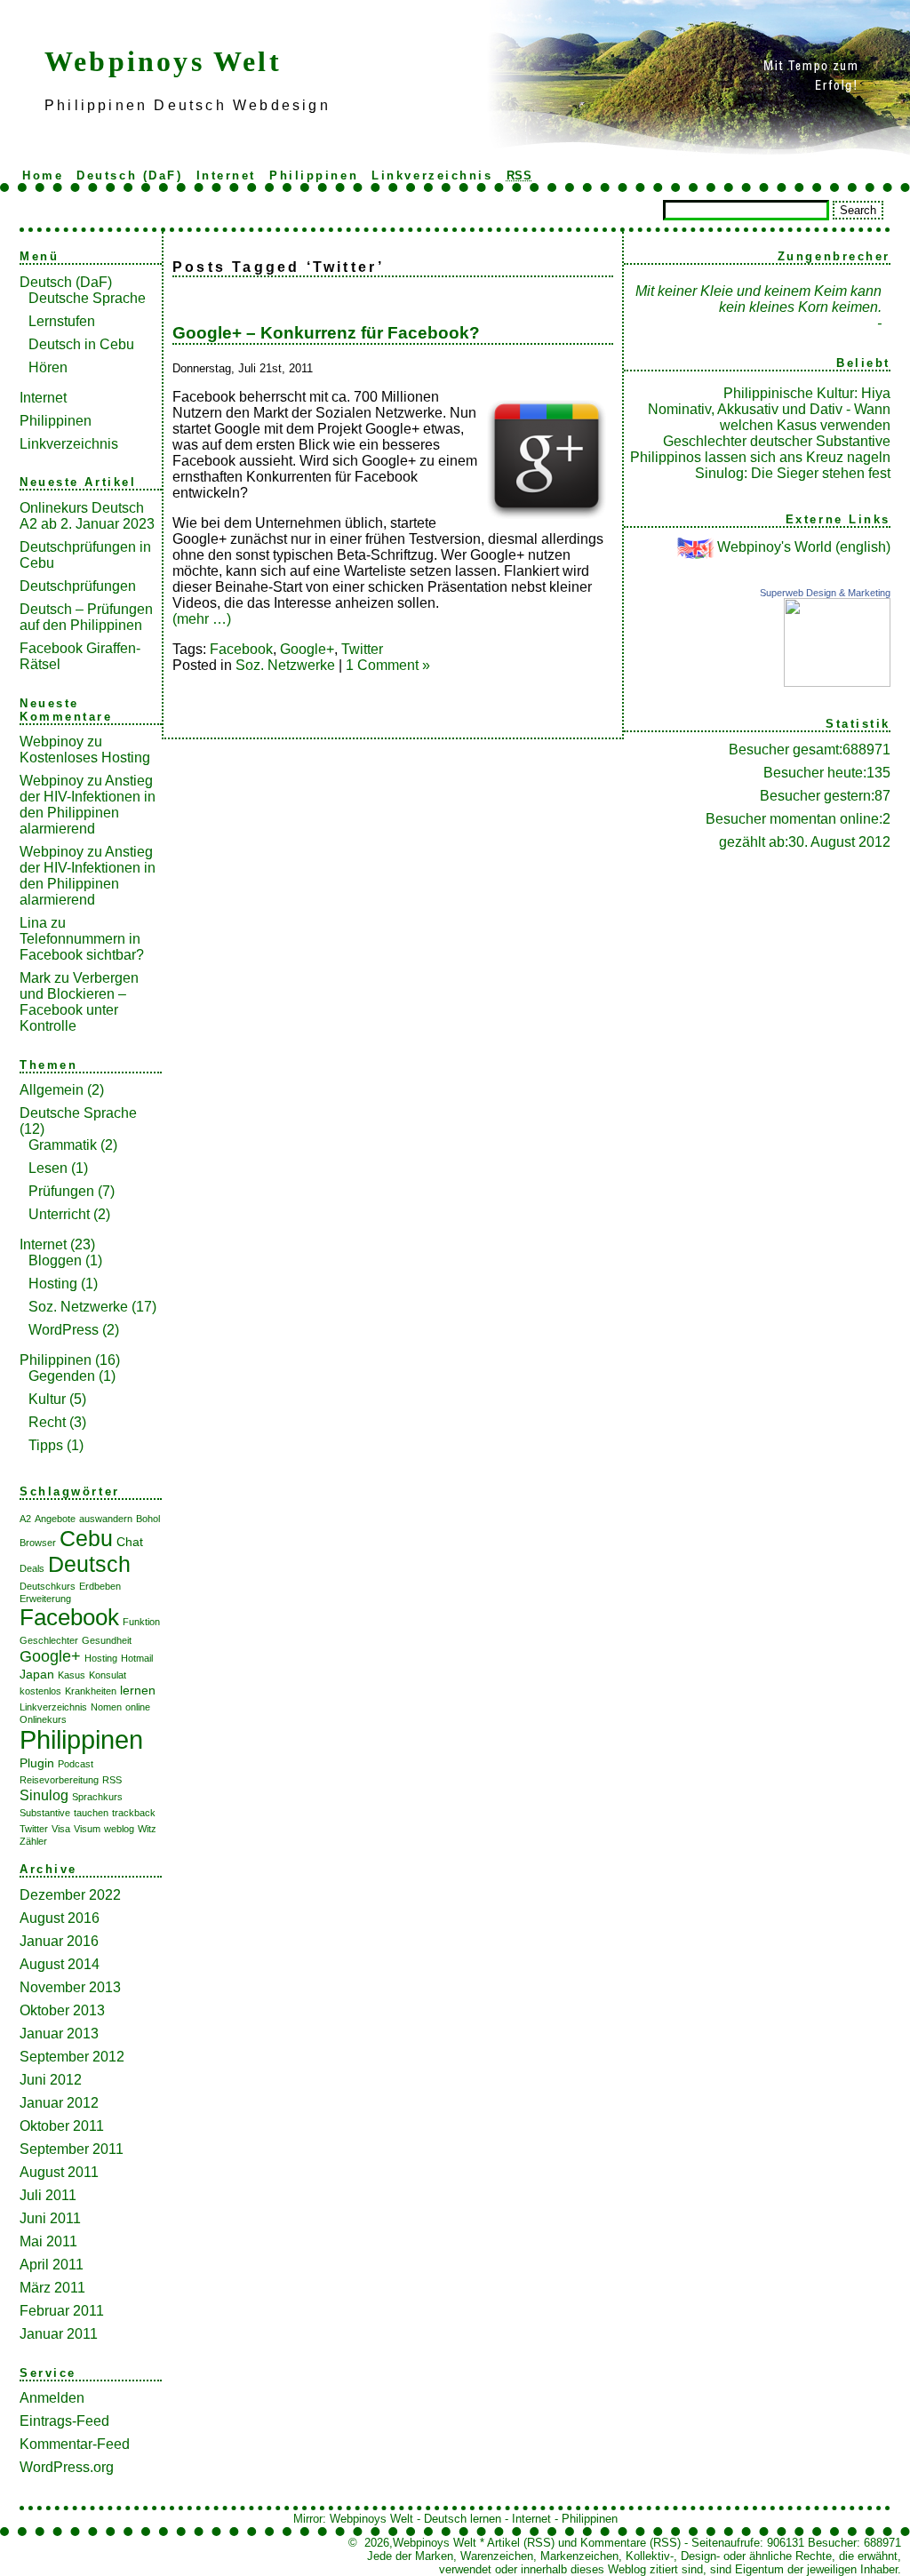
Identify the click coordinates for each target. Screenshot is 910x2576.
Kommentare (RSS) (631, 2543)
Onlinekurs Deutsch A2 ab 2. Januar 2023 (87, 516)
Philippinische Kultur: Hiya (807, 393)
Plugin (37, 1763)
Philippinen (314, 175)
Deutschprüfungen (78, 586)
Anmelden (52, 2398)
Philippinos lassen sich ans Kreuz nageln (760, 457)
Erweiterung (45, 1599)
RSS (112, 1780)
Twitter (34, 1829)
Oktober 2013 (62, 2010)
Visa (61, 1829)
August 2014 (60, 1964)
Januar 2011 (59, 2334)
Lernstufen (62, 321)
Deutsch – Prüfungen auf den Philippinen (86, 617)
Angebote (55, 1519)
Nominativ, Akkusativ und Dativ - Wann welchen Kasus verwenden (769, 417)
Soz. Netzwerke (78, 1307)
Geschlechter (49, 1640)
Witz (147, 1829)
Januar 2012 (59, 2103)
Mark (35, 978)
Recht (47, 1422)
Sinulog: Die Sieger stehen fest (793, 473)
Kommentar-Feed (75, 2444)
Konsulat (108, 1675)
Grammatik (63, 1145)
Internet (226, 175)
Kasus (72, 1675)
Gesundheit (107, 1640)
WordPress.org (67, 2467)
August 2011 (59, 2172)
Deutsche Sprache (87, 298)
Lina (33, 923)
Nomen (106, 1707)
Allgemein (52, 1090)
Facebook (69, 1617)
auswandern (106, 1519)
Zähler (33, 1841)
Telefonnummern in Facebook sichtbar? (82, 947)
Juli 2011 (48, 2195)
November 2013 (70, 1987)
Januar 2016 (59, 1941)
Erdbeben (100, 1586)
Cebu (86, 1538)
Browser (38, 1543)
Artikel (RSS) (521, 2543)
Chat (130, 1542)
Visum (87, 1829)
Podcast (76, 1764)
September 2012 (72, 2057)
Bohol (148, 1519)
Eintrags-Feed (64, 2421)
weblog (119, 1829)
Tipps (46, 1445)
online (138, 1707)
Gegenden (62, 1376)
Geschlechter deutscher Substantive (777, 441)
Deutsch (89, 1564)
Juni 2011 (50, 2218)
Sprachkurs (97, 1797)
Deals (32, 1568)
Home (43, 175)
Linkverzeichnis (432, 175)
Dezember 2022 (70, 1895)
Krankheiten (91, 1691)
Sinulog (44, 1795)
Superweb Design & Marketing (825, 593)
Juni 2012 (51, 2080)
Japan (37, 1674)
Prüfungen (61, 1191)
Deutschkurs (48, 1586)
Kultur (47, 1399)
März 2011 (52, 2288)
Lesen (48, 1168)
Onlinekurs (43, 1719)
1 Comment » (388, 665)
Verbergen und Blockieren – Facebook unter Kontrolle (79, 1002)
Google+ (50, 1656)
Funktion (141, 1622)
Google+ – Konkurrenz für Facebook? (326, 333)
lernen (138, 1690)
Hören (48, 367)
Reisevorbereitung (59, 1780)
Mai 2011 (48, 2241)
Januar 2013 (59, 2034)
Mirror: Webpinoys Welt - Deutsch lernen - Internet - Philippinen (455, 2519)
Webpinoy (52, 742)
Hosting (53, 1284)
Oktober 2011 (62, 2126)
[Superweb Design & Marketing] (837, 682)
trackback (134, 1813)
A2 (25, 1519)
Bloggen (55, 1260)
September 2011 (72, 2149)
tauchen (91, 1813)
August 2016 (60, 1918)
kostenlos (40, 1691)
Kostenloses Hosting (85, 758)
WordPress (64, 1330)
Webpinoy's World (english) (804, 547)
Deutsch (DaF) (129, 175)
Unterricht (59, 1214)
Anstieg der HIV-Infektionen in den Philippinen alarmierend (88, 805)
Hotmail (137, 1658)
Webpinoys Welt (163, 61)
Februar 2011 (62, 2311)
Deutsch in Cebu (81, 344)
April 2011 (52, 2265)
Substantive (45, 1813)
